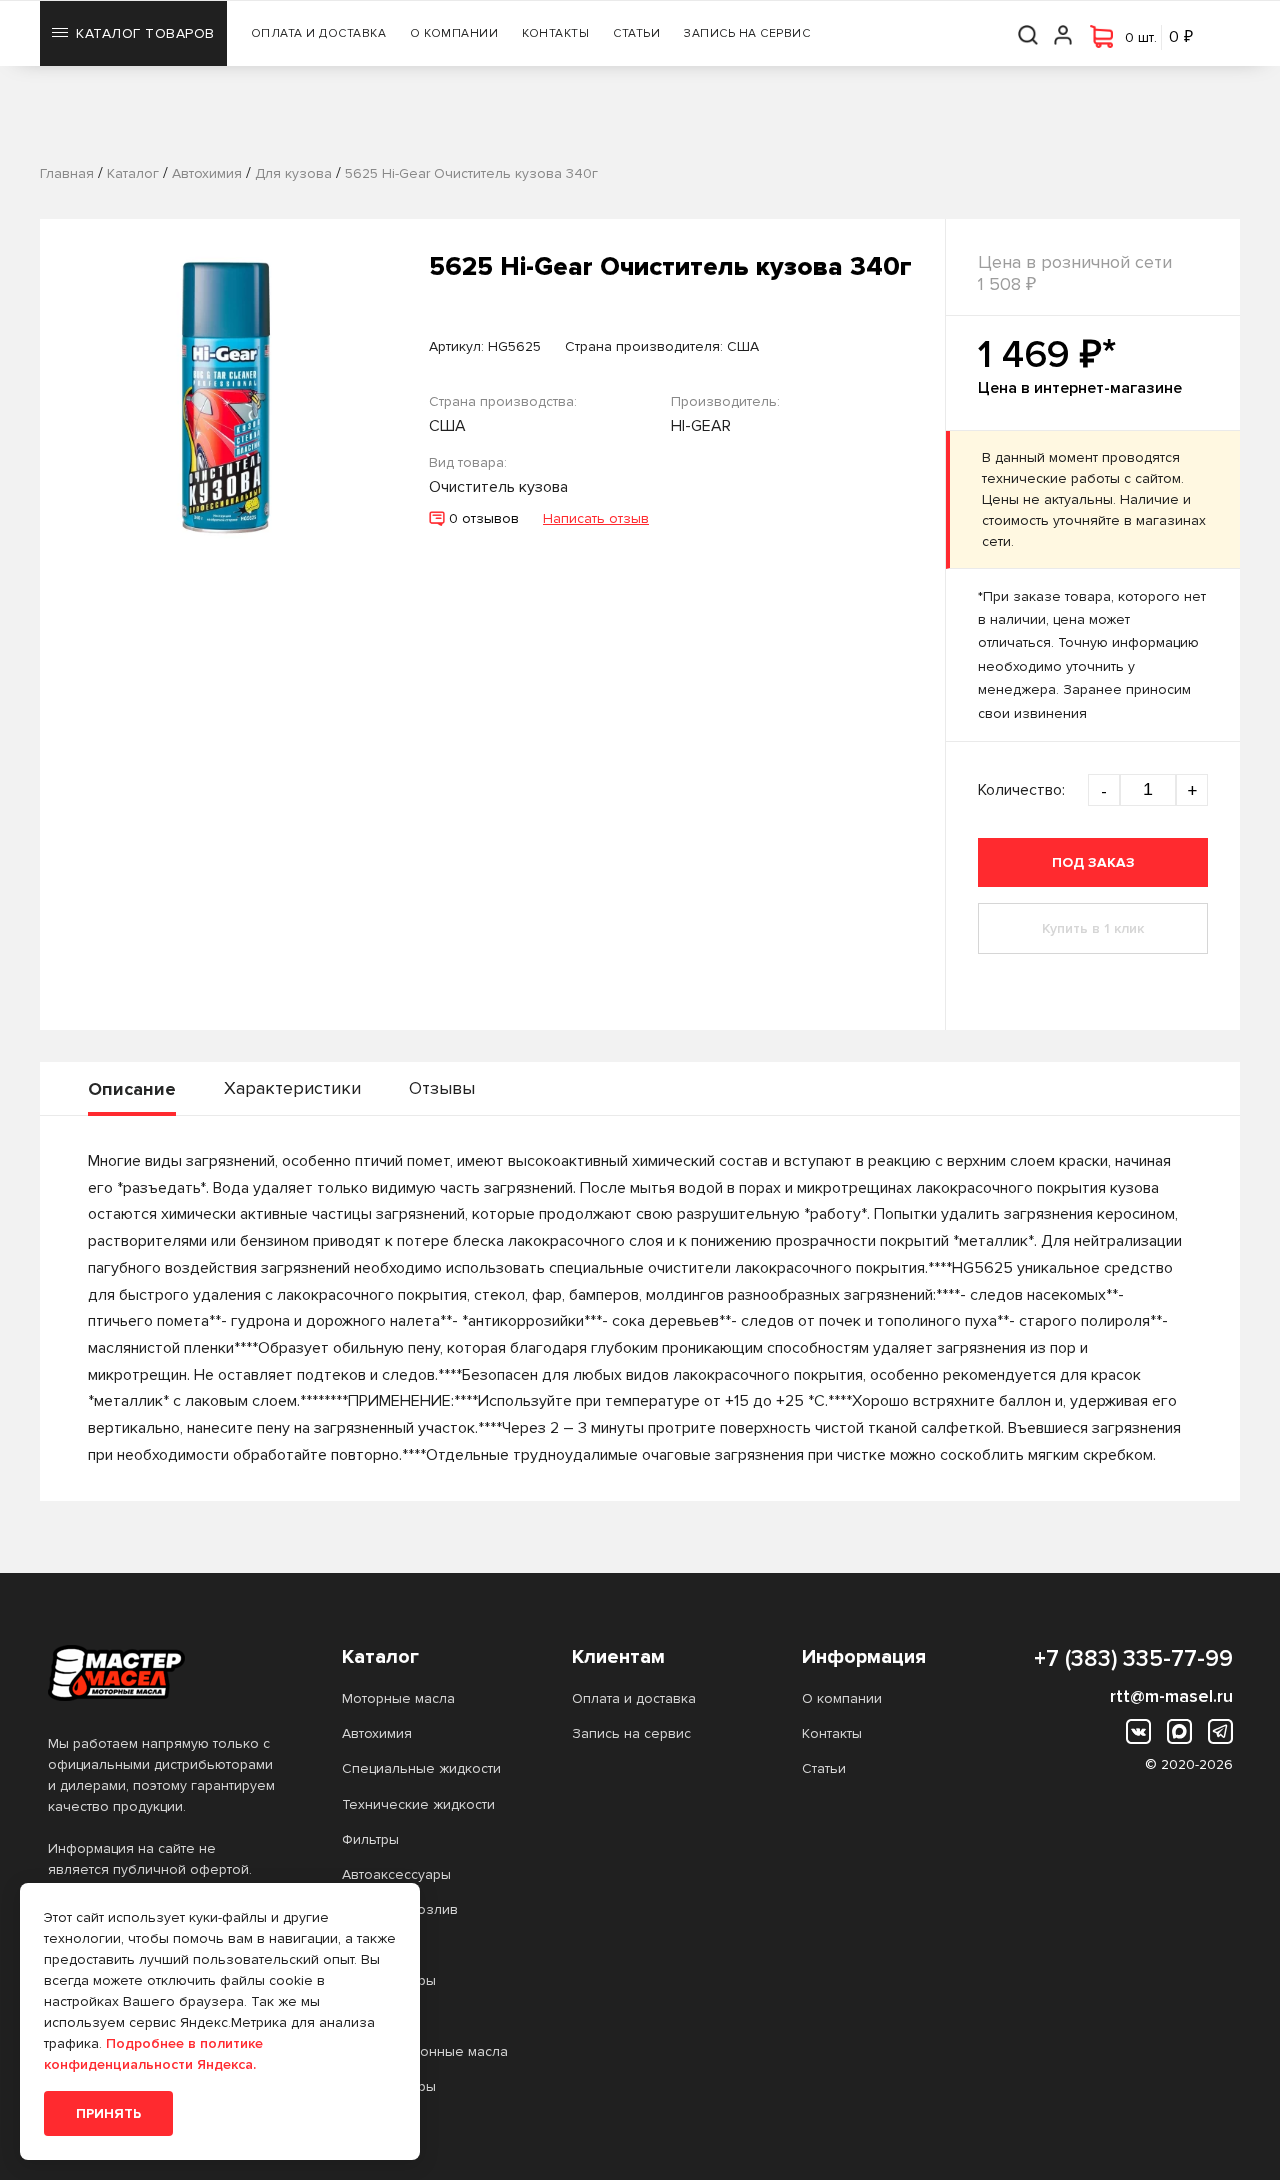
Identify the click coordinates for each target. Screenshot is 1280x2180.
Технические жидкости (418, 1804)
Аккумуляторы (389, 1980)
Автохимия (377, 1733)
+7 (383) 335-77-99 (1133, 1659)
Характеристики (292, 1088)
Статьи (636, 33)
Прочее (368, 1945)
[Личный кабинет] (1064, 33)
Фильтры (370, 1839)
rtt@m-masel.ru (1171, 1696)
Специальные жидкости (421, 1768)
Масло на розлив (400, 1909)
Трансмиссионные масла (425, 2051)
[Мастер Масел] (163, 1673)
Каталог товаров (145, 33)
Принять (108, 2113)
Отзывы (442, 1088)
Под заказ (1093, 862)
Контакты (555, 33)
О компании (454, 33)
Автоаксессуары (396, 1874)
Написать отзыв (596, 518)
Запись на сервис (747, 33)
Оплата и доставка (319, 33)
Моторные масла (398, 1698)
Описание (132, 1089)
